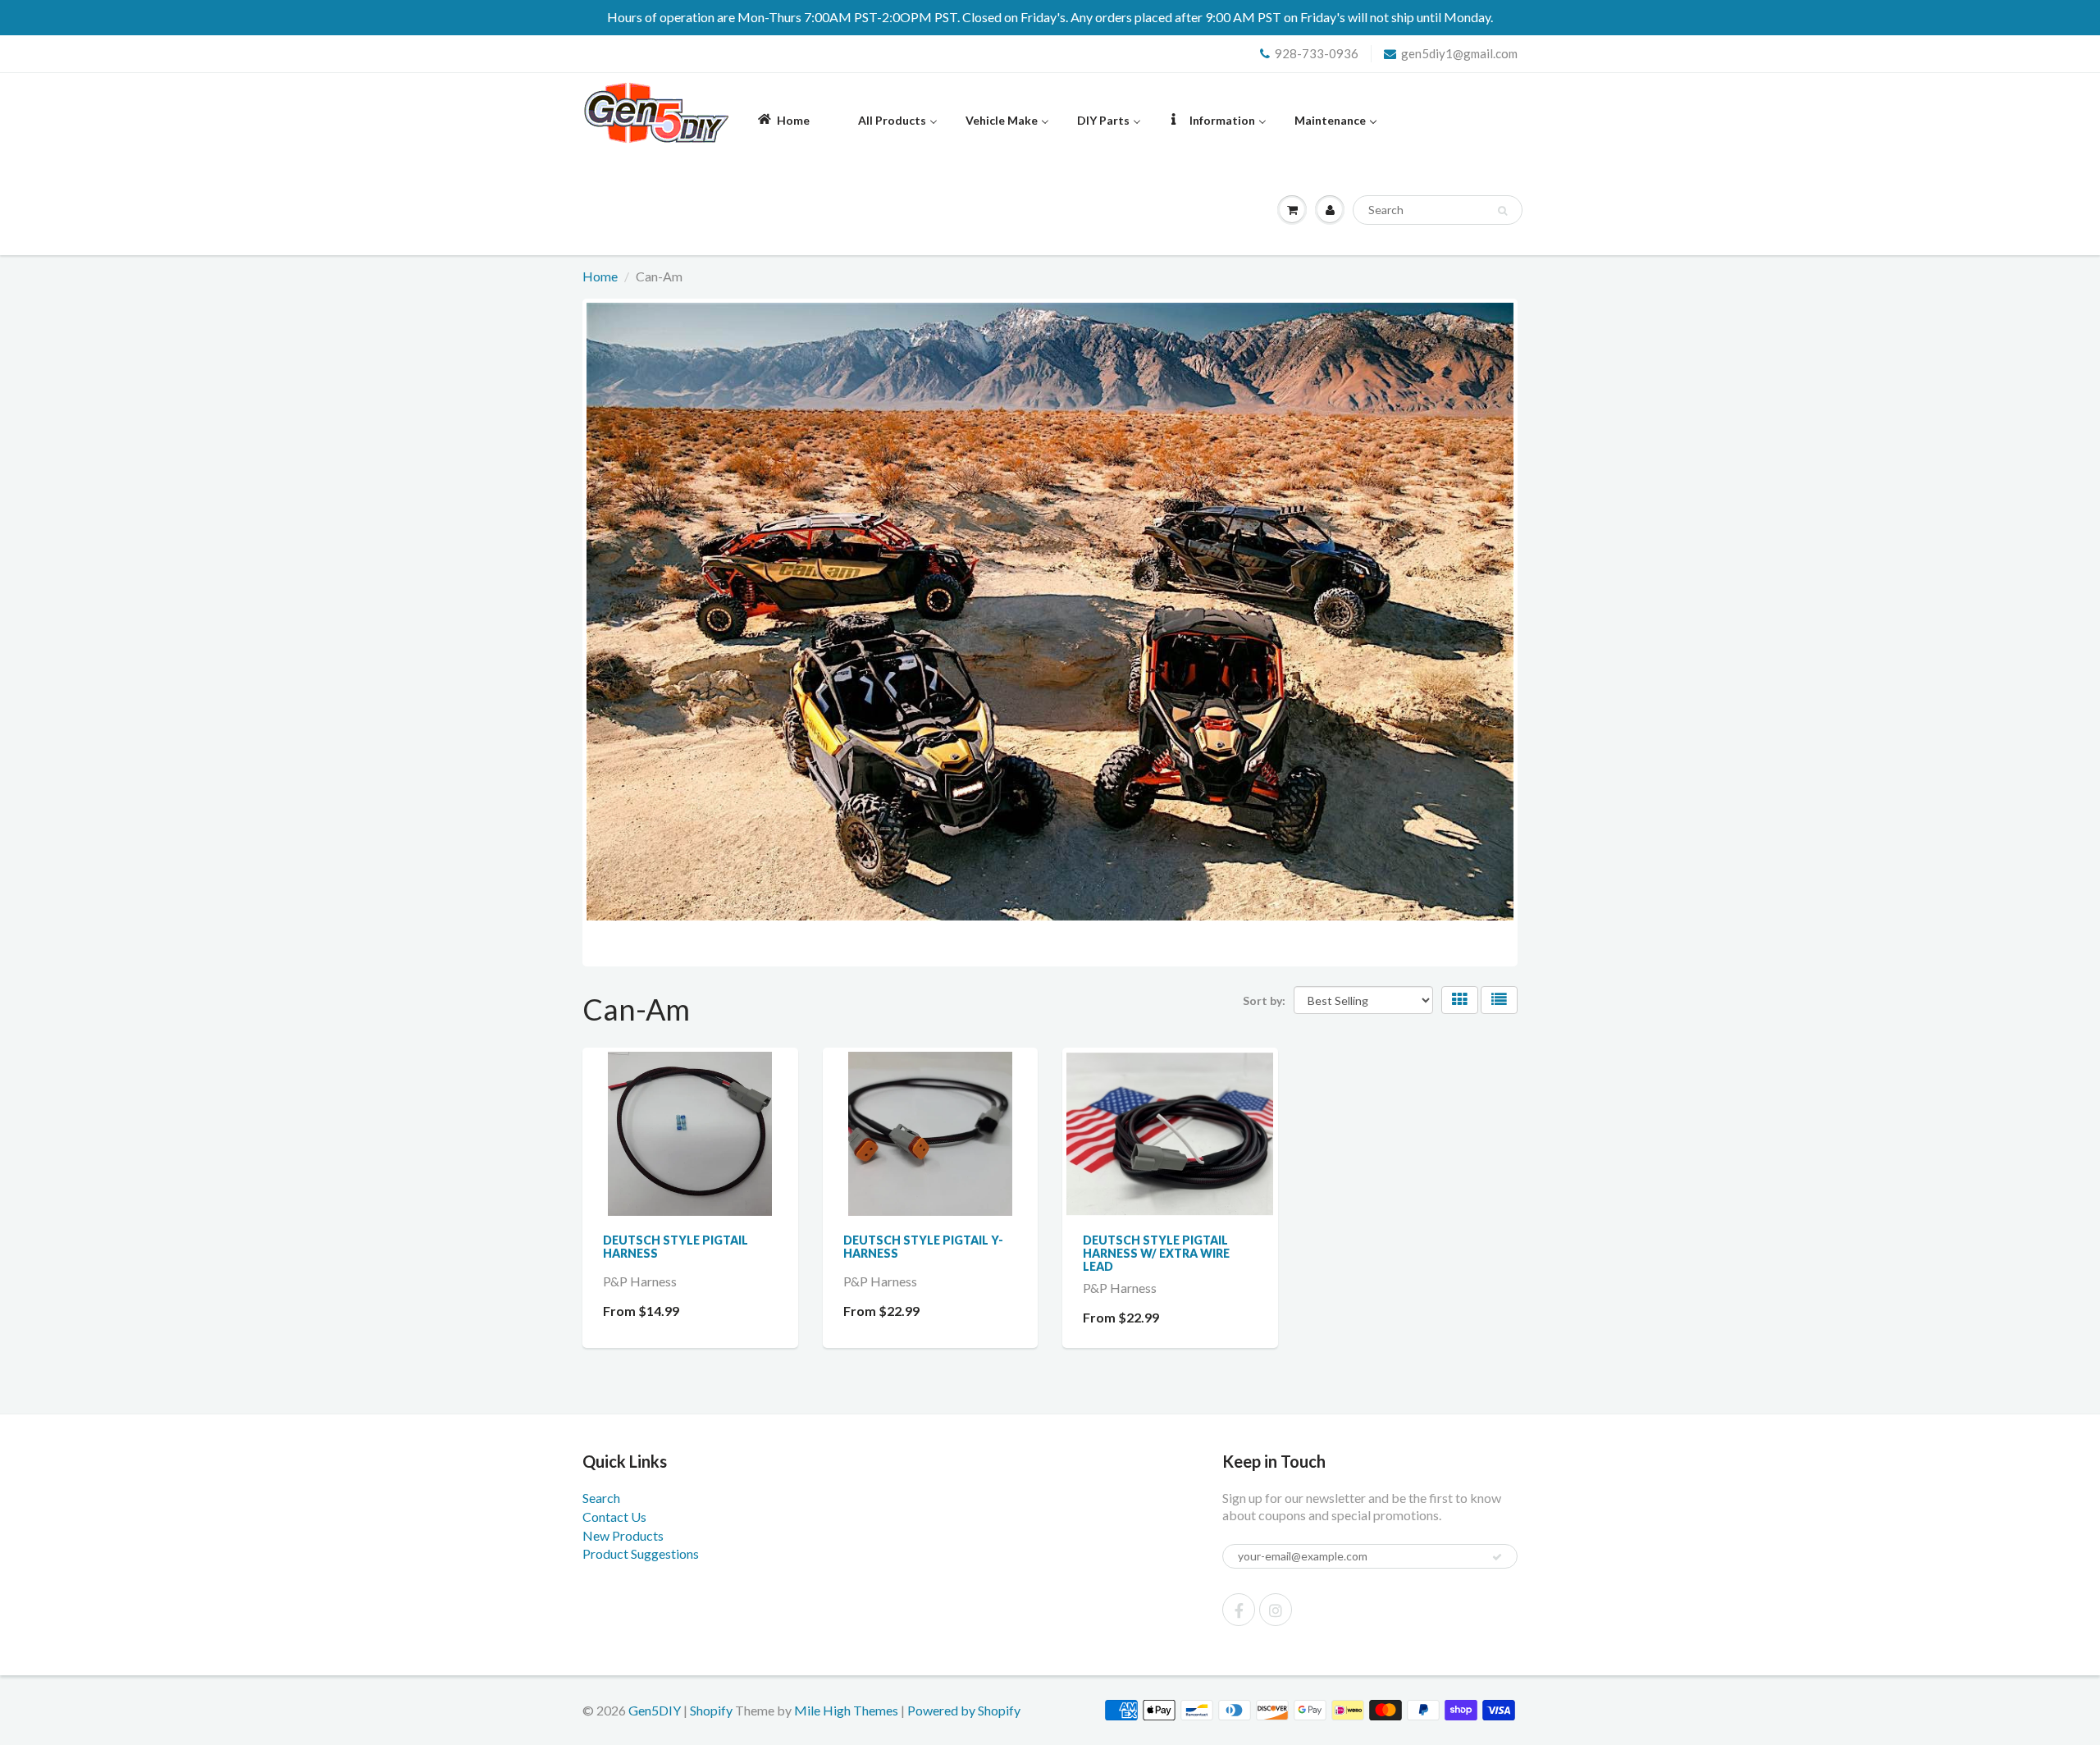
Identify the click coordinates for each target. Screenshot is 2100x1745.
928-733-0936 (1317, 53)
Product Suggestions (641, 1553)
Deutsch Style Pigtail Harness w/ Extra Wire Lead (1156, 1253)
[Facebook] (1239, 1610)
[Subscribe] (1497, 1557)
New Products (623, 1535)
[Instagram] (1276, 1610)
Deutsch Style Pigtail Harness (676, 1247)
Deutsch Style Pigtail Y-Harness (923, 1247)
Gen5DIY (655, 1710)
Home (600, 276)
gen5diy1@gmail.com (1459, 53)
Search (601, 1498)
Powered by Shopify (964, 1710)
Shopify (711, 1710)
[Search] (1502, 211)
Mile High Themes (846, 1710)
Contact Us (614, 1517)
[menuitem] (783, 119)
